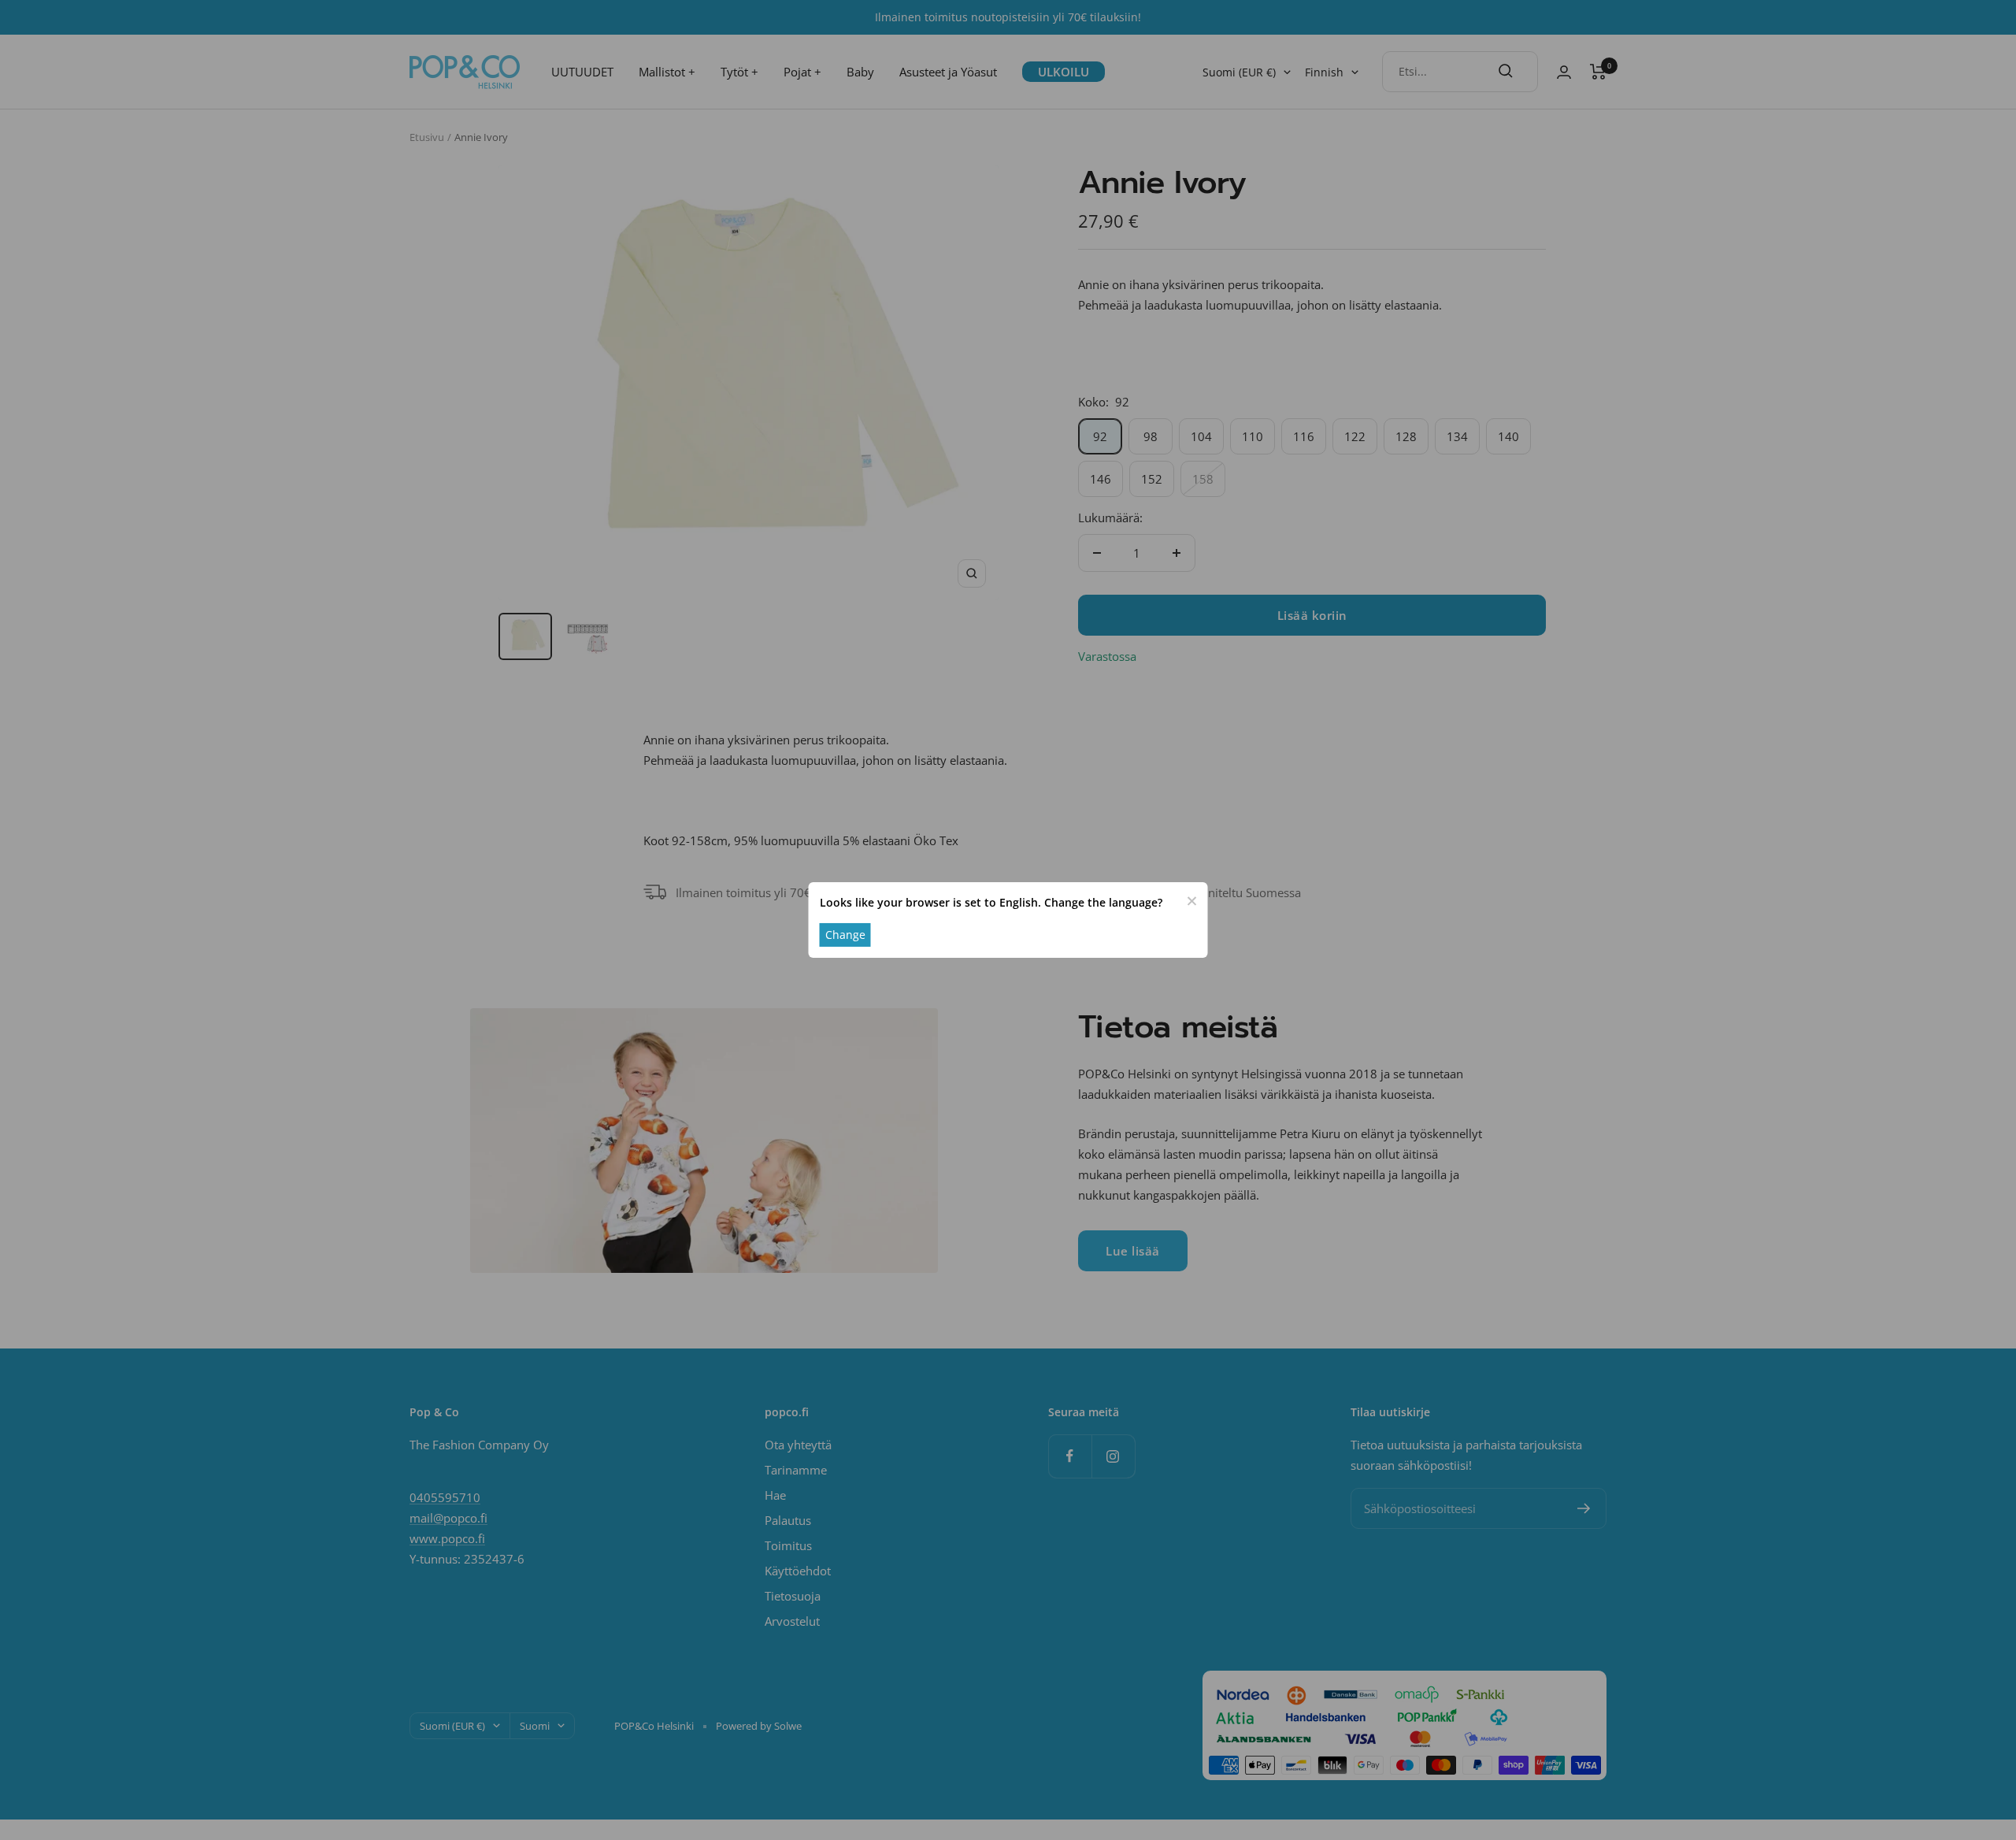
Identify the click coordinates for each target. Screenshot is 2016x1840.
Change (845, 935)
